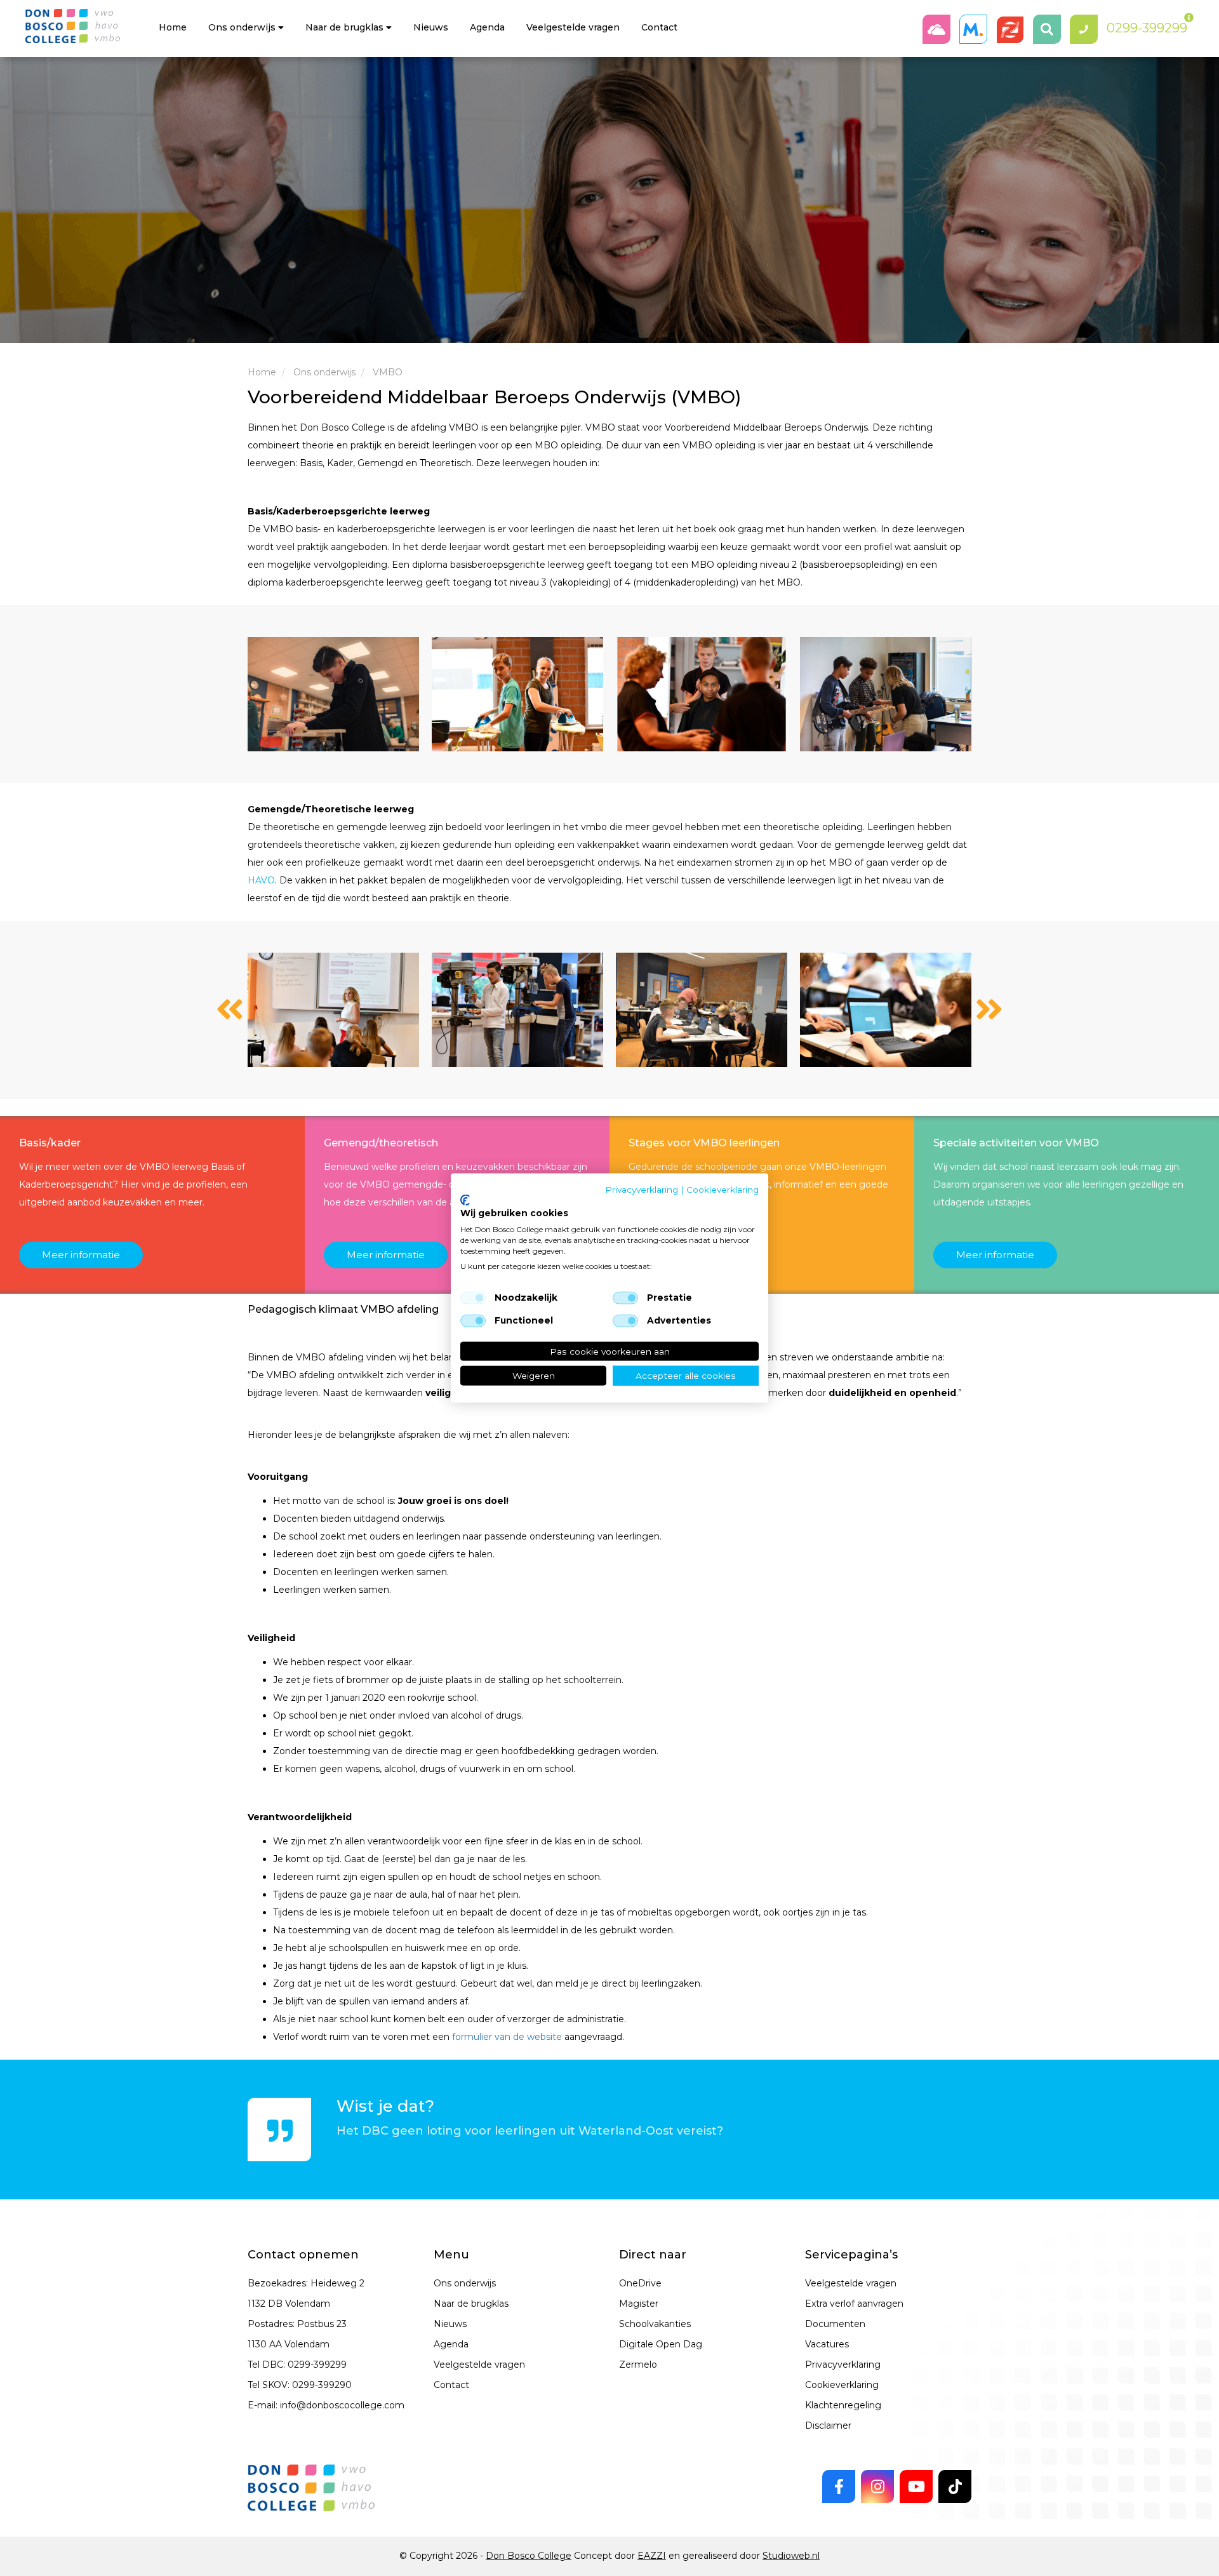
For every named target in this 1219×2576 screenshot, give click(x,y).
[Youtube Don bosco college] (916, 2486)
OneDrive (640, 2283)
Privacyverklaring (843, 2365)
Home (173, 27)
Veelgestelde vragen (479, 2365)
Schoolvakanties (655, 2324)
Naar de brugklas (346, 27)
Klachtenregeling (843, 2405)
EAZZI (652, 2556)
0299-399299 (317, 2365)
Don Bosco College (529, 2556)
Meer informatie (81, 1255)
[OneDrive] (940, 29)
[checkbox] (473, 1298)
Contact (659, 27)
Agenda (487, 27)
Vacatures (827, 2344)
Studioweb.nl (791, 2556)
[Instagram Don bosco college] (877, 2486)
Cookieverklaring (842, 2385)
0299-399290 (322, 2385)
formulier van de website (507, 2037)
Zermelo (638, 2365)
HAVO (261, 880)
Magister (639, 2304)
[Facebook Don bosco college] (839, 2486)
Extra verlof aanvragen (854, 2304)
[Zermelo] (1013, 29)
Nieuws (431, 27)
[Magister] (976, 29)
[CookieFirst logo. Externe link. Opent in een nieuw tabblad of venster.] (465, 1200)
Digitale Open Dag (661, 2344)
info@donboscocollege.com (342, 2405)
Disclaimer (828, 2425)
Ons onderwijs (243, 27)
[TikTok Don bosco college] (955, 2486)
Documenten (835, 2324)
